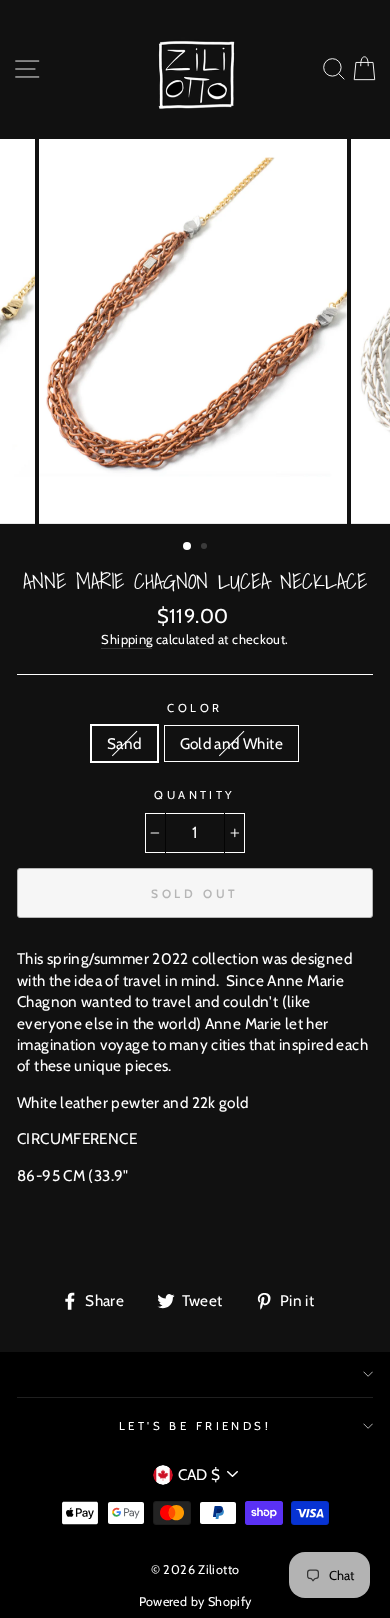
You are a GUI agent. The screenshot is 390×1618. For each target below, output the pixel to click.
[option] (195, 331)
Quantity (195, 795)
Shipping (126, 639)
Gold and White (231, 743)
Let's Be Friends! (195, 1426)
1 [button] (188, 547)
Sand (124, 743)
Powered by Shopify (195, 1601)
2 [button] (206, 548)
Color (194, 708)
